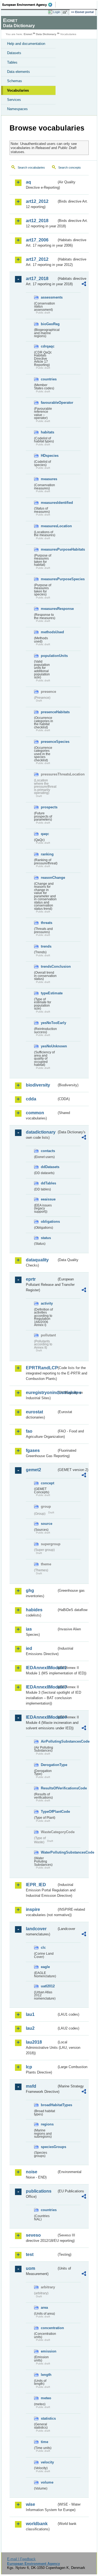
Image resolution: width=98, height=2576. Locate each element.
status (46, 1238)
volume (47, 2482)
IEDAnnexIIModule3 (41, 1687)
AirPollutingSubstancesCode (49, 1741)
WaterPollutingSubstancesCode (49, 1852)
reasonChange (49, 878)
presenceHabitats (49, 712)
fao (29, 1431)
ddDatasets (49, 1167)
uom (30, 2268)
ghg (30, 1590)
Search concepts (70, 167)
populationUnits (49, 656)
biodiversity (38, 1085)
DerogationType (49, 1765)
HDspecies (49, 456)
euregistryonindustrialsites (41, 1393)
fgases (33, 1450)
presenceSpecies (49, 742)
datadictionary (41, 1132)
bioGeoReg (49, 324)
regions (47, 2124)
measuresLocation (49, 526)
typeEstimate (49, 993)
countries (49, 379)
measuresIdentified (49, 503)
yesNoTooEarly (49, 1023)
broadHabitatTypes (49, 2105)
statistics (48, 2418)
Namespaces (17, 109)
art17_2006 (37, 240)
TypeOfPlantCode (49, 1812)
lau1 (30, 2014)
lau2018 (34, 2042)
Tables (12, 62)
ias (29, 1629)
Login (57, 12)
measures (49, 479)
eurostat (34, 1412)
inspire (33, 1909)
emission (49, 2351)
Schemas (15, 81)
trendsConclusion (49, 966)
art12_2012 (37, 201)
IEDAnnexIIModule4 (41, 1717)
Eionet (28, 34)
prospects (49, 807)
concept (48, 1483)
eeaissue (48, 1199)
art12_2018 (37, 221)
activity (47, 1303)
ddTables (48, 1183)
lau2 (30, 2028)
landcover (36, 1929)
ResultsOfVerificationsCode (49, 1788)
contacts (48, 1151)
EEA (29, 5)
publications (39, 2191)
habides (34, 1610)
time (45, 2442)
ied (29, 1648)
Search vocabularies (31, 167)
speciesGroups (49, 2147)
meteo (46, 2398)
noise (32, 2172)
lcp (29, 2067)
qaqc (45, 834)
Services (14, 100)
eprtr (31, 1279)
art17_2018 (37, 279)
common (35, 1113)
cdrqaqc (48, 346)
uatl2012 (48, 1986)
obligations (49, 1222)
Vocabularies (18, 90)
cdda (31, 1099)
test (30, 2254)
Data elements (19, 72)
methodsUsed (49, 632)
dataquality (37, 1260)
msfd (31, 2086)
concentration (49, 2328)
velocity (47, 2462)
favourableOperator (49, 403)
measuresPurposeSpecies (49, 579)
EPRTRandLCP (41, 1368)
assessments (49, 297)
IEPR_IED (36, 1885)
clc (43, 1947)
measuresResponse (49, 609)
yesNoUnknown (49, 1046)
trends (46, 946)
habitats (48, 432)
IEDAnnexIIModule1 (41, 1668)
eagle (45, 1967)
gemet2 (33, 1470)
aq (28, 182)
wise (30, 2504)
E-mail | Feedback (21, 2559)
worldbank (37, 2524)
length (46, 2375)
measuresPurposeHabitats (49, 549)
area (44, 2307)
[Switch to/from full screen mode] (66, 12)
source (47, 1524)
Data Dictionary (46, 34)
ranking (47, 854)
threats (47, 923)
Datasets (14, 53)
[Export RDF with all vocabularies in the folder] (84, 285)
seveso (33, 2235)
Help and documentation (26, 44)
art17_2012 (37, 259)
